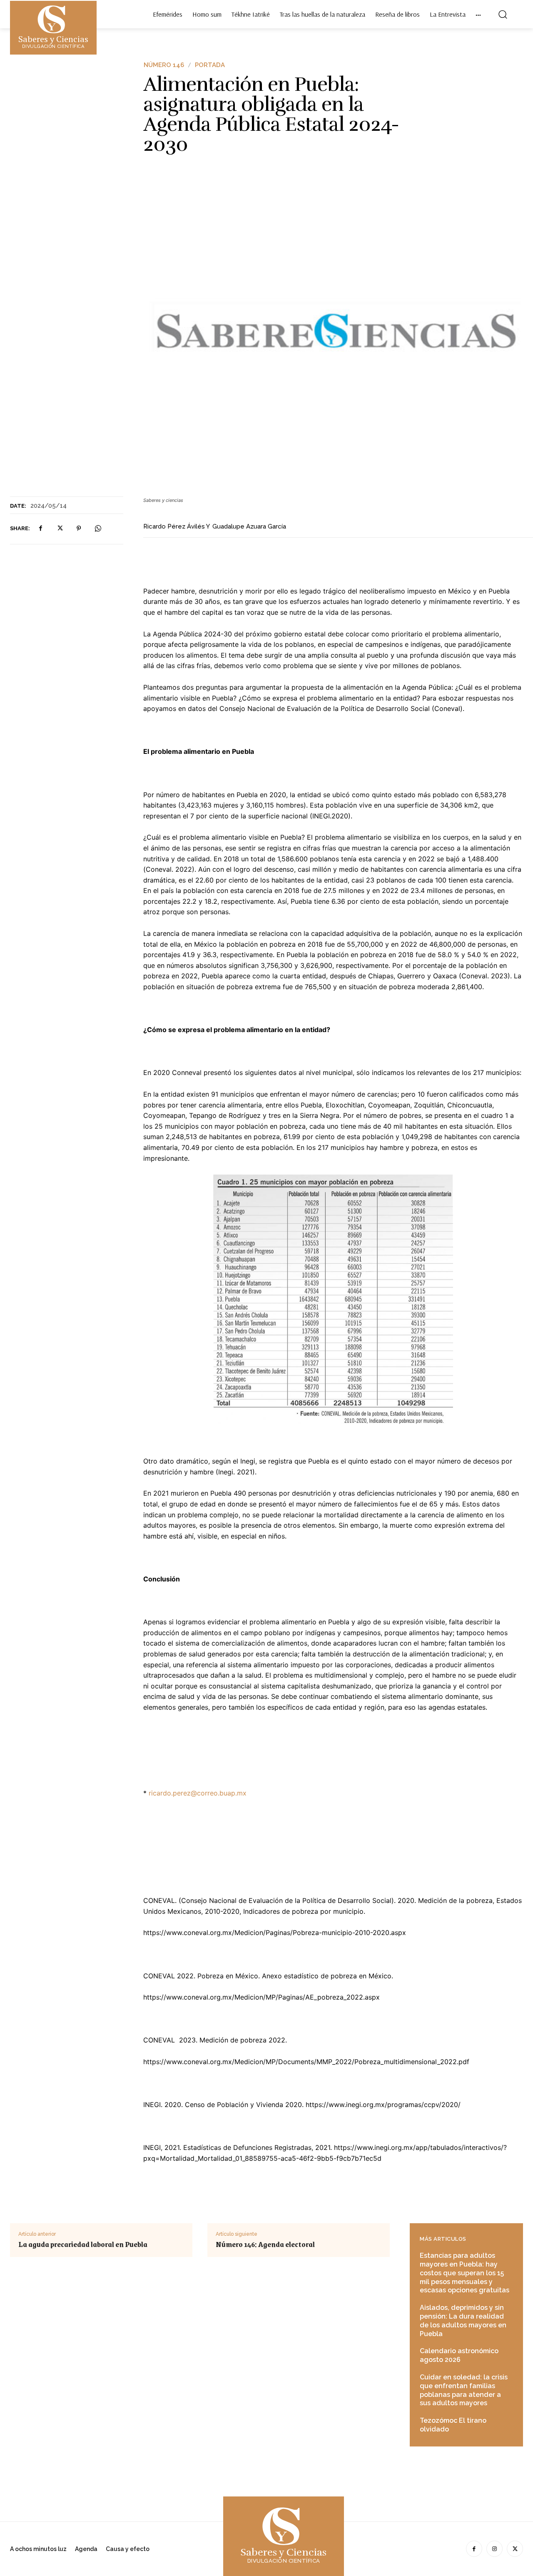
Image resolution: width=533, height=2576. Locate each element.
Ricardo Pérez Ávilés (174, 526)
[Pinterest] (79, 529)
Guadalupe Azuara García (249, 526)
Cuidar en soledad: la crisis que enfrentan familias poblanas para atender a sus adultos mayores (464, 2390)
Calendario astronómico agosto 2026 (459, 2355)
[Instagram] (494, 2549)
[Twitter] (60, 529)
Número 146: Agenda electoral (265, 2244)
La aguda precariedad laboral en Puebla (83, 2244)
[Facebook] (40, 529)
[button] (503, 14)
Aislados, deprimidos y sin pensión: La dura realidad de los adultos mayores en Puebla (463, 2320)
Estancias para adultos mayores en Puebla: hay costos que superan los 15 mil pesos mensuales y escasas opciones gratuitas (465, 2273)
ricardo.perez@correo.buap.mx (198, 1793)
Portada (210, 65)
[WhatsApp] (98, 529)
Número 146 (164, 65)
